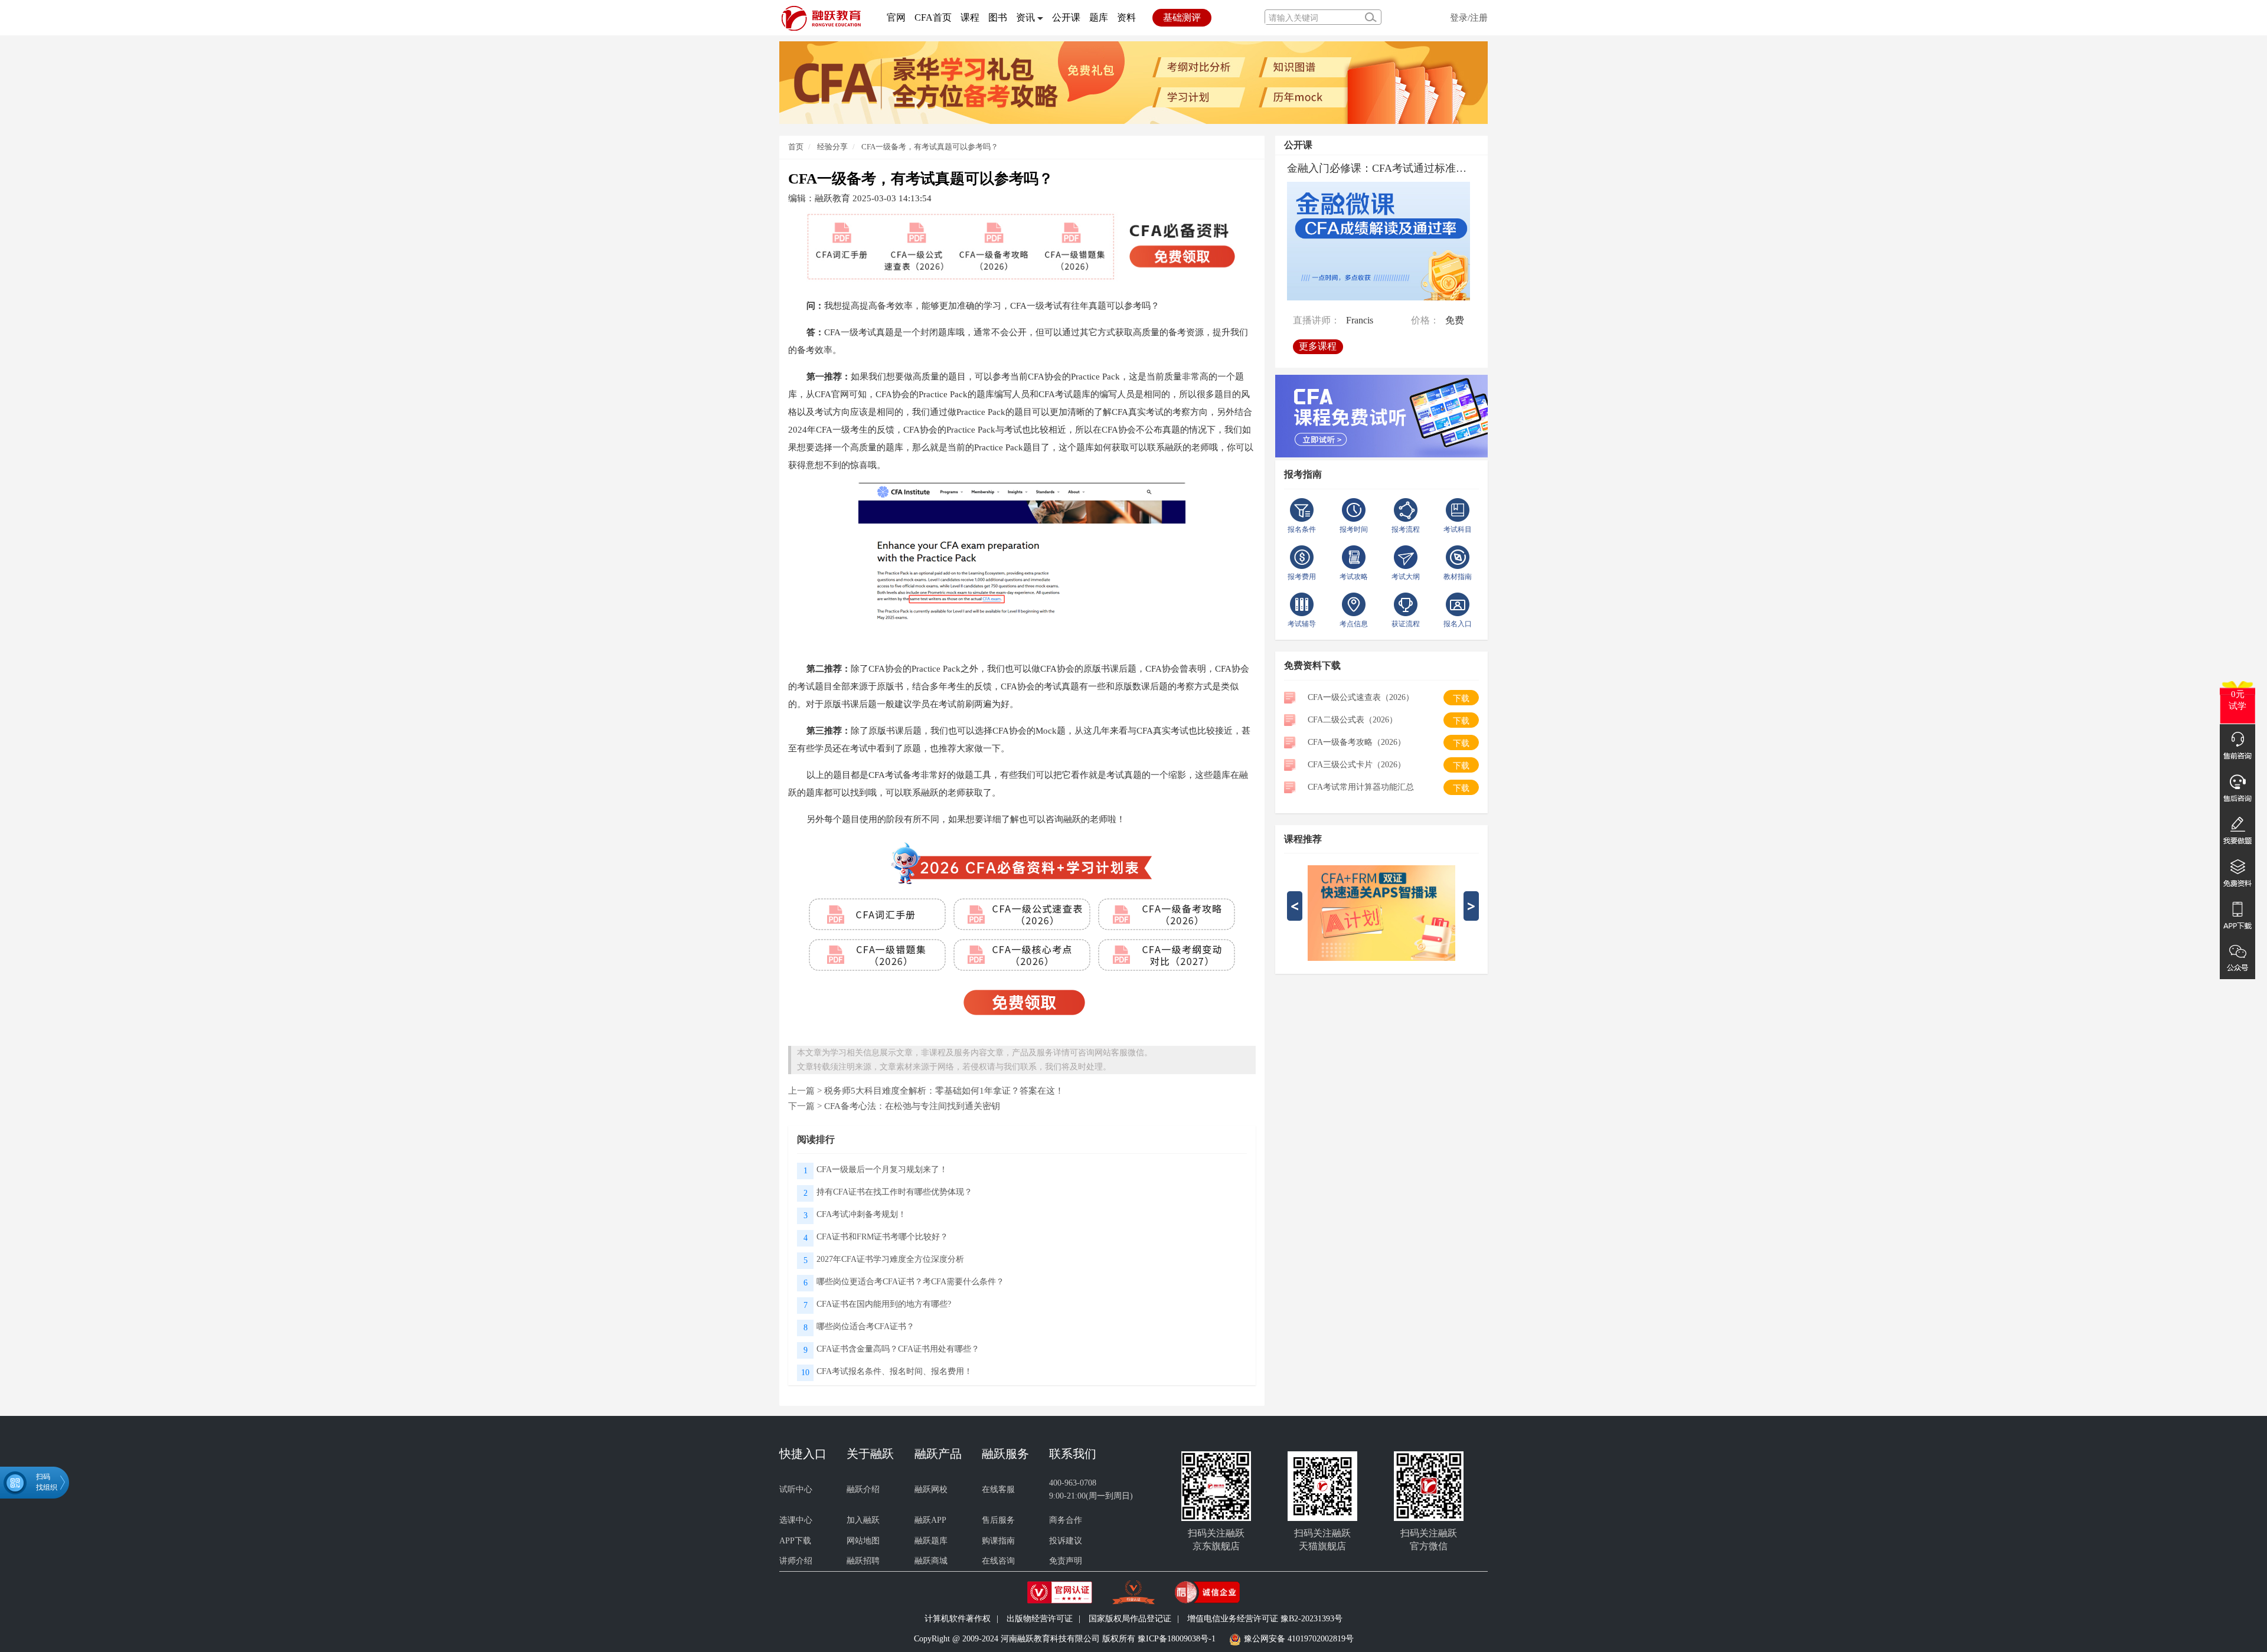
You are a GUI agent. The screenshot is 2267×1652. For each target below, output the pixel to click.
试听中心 (796, 1489)
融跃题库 (931, 1541)
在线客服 (998, 1489)
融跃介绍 (863, 1489)
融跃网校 (931, 1489)
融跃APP (930, 1520)
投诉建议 (1066, 1541)
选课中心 (796, 1520)
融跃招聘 (863, 1561)
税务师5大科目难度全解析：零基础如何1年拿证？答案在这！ (944, 1090)
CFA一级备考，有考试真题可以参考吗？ (930, 147)
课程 (970, 17)
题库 (1099, 17)
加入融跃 (863, 1520)
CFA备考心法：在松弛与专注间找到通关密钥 (912, 1106)
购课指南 (998, 1541)
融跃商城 (931, 1561)
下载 (1461, 699)
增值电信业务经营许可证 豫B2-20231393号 (1265, 1619)
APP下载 (795, 1541)
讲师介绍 (796, 1561)
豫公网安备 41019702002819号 (1299, 1639)
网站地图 (863, 1541)
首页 (796, 147)
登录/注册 (1469, 17)
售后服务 (998, 1520)
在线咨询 (998, 1561)
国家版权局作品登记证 (1130, 1619)
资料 (1126, 17)
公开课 (1066, 17)
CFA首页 (933, 17)
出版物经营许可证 (1040, 1619)
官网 (896, 17)
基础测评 (1182, 17)
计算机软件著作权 (958, 1619)
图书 (998, 17)
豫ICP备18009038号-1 (1177, 1639)
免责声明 (1066, 1561)
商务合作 (1066, 1520)
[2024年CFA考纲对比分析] (1133, 82)
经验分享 (832, 147)
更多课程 (1318, 346)
